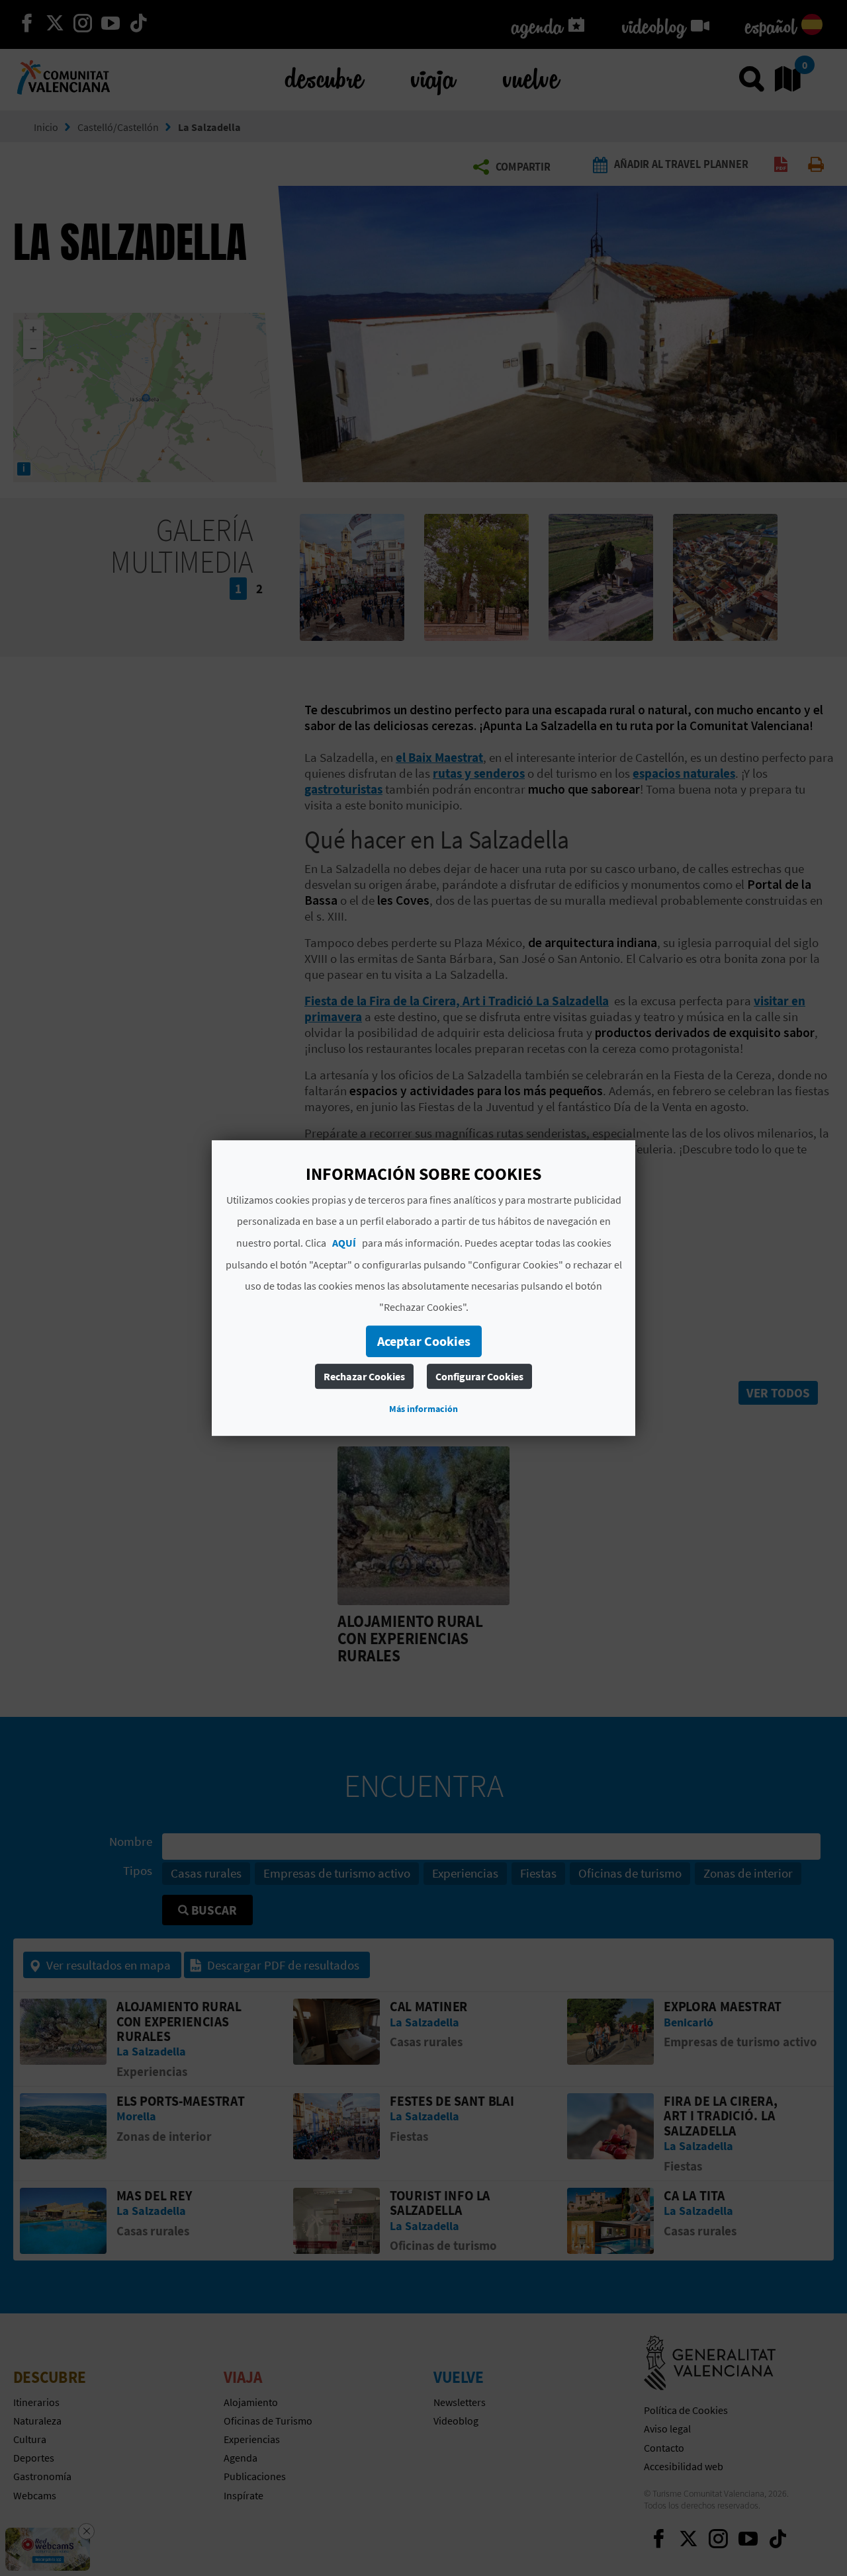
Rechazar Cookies (364, 1376)
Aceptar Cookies (424, 1341)
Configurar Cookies (479, 1376)
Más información (423, 1409)
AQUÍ (344, 1243)
